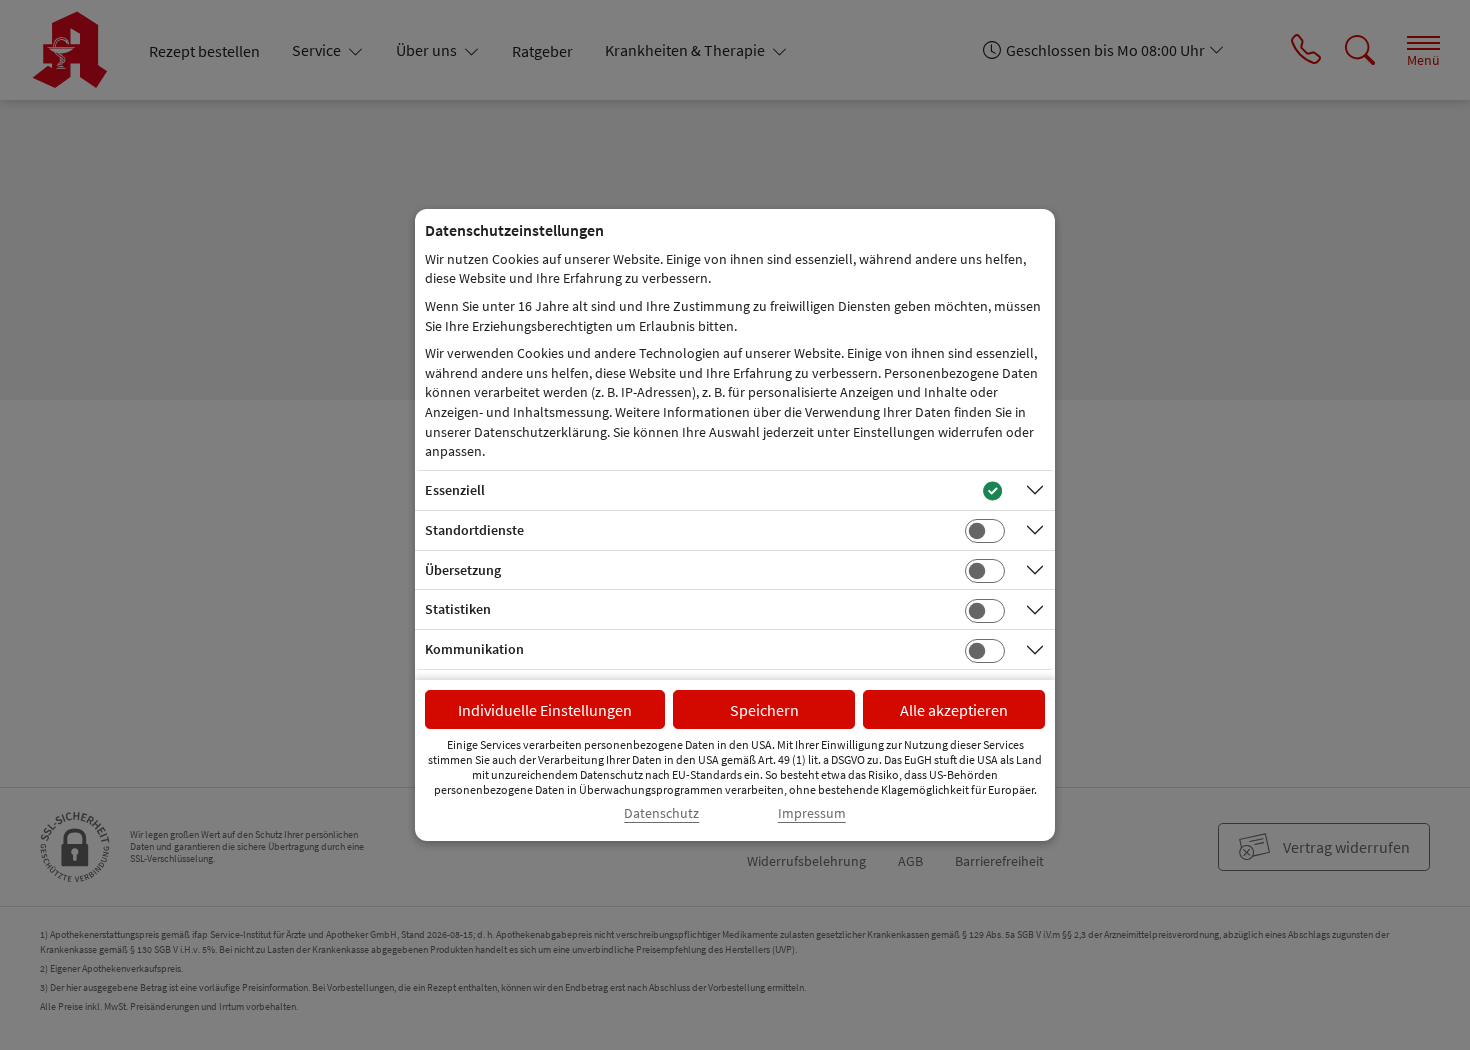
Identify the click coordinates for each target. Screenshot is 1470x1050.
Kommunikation (474, 649)
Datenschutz (661, 813)
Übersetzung (463, 570)
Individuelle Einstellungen (545, 710)
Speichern (764, 710)
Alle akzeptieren (954, 710)
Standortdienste (474, 530)
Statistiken (458, 609)
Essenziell (455, 490)
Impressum (812, 813)
